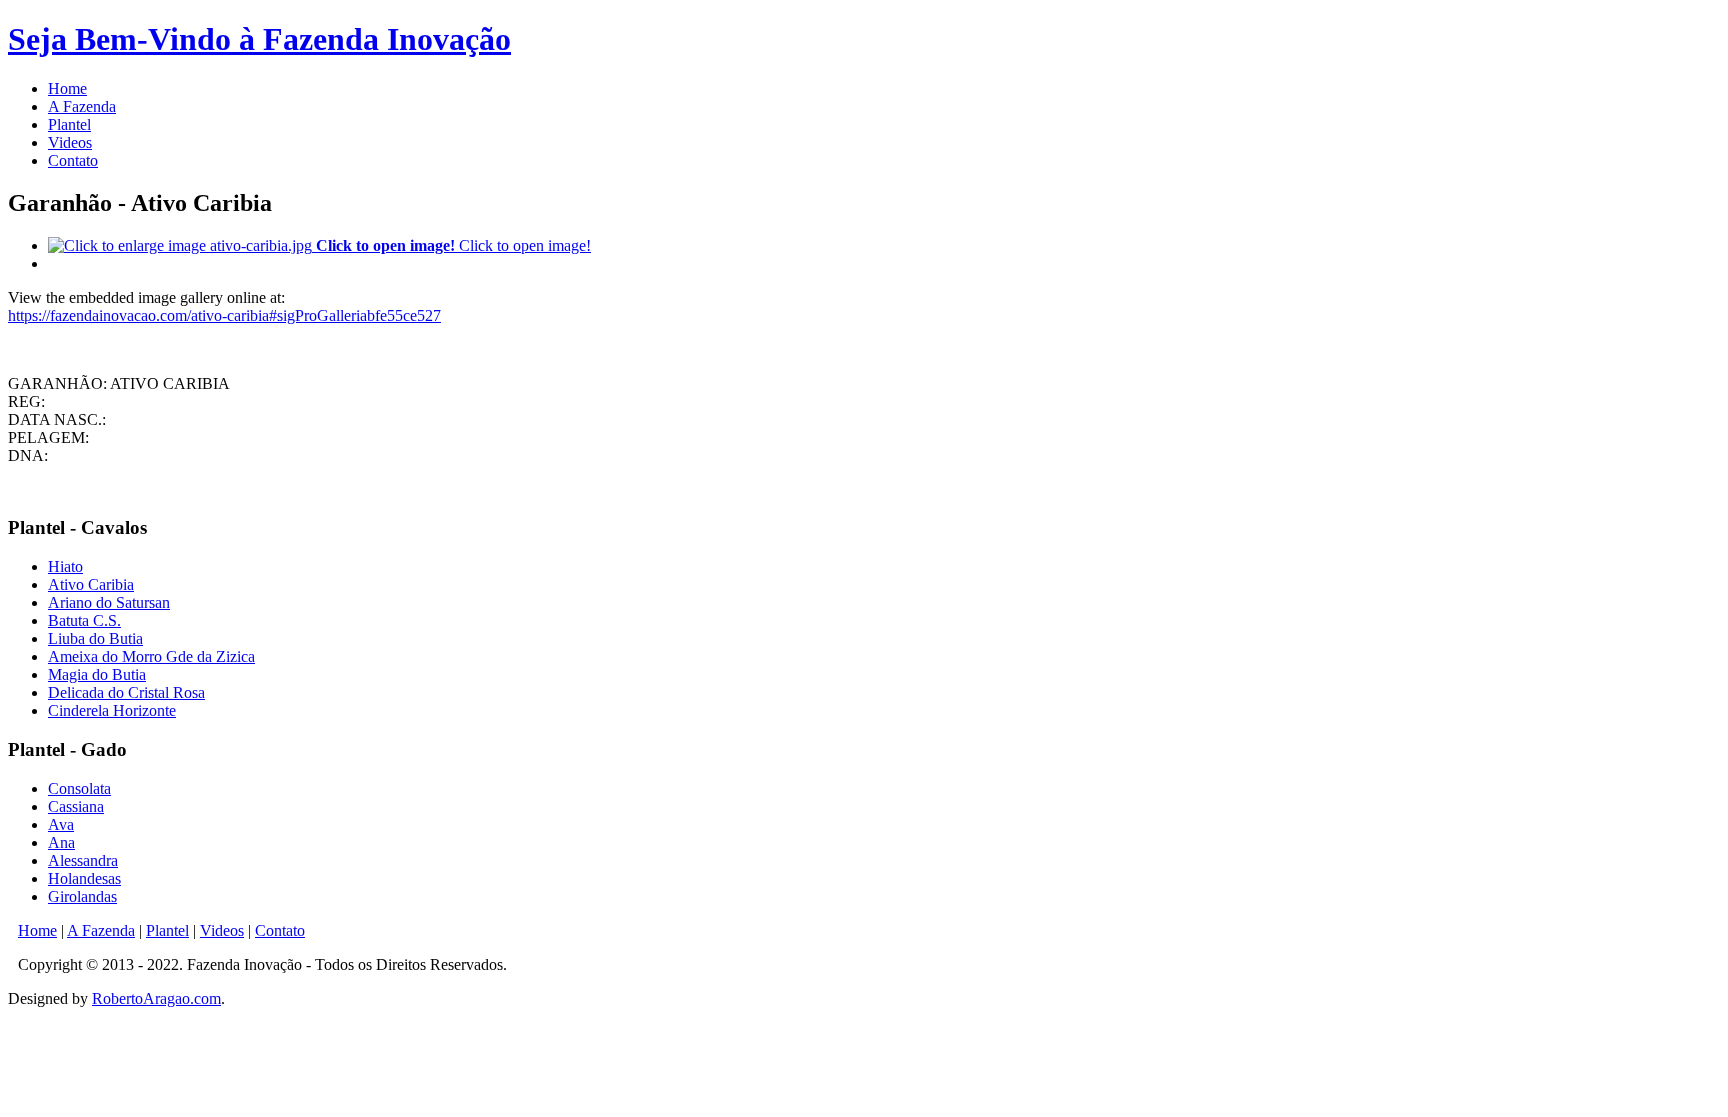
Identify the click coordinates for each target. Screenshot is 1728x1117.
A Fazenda (82, 106)
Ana (61, 842)
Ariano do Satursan (109, 602)
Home (67, 88)
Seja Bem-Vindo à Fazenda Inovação (259, 39)
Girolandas (82, 896)
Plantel (69, 124)
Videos (70, 142)
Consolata (79, 788)
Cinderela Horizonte (112, 710)
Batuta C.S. (84, 620)
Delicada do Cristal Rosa (126, 692)
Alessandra (83, 860)
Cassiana (76, 806)
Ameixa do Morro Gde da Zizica (151, 656)
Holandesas (84, 878)
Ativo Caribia (91, 584)
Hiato (65, 566)
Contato (73, 160)
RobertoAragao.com (156, 998)
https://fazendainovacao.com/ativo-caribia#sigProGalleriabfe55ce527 (224, 315)
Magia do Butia (97, 674)
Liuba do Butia (95, 638)
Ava (61, 824)
